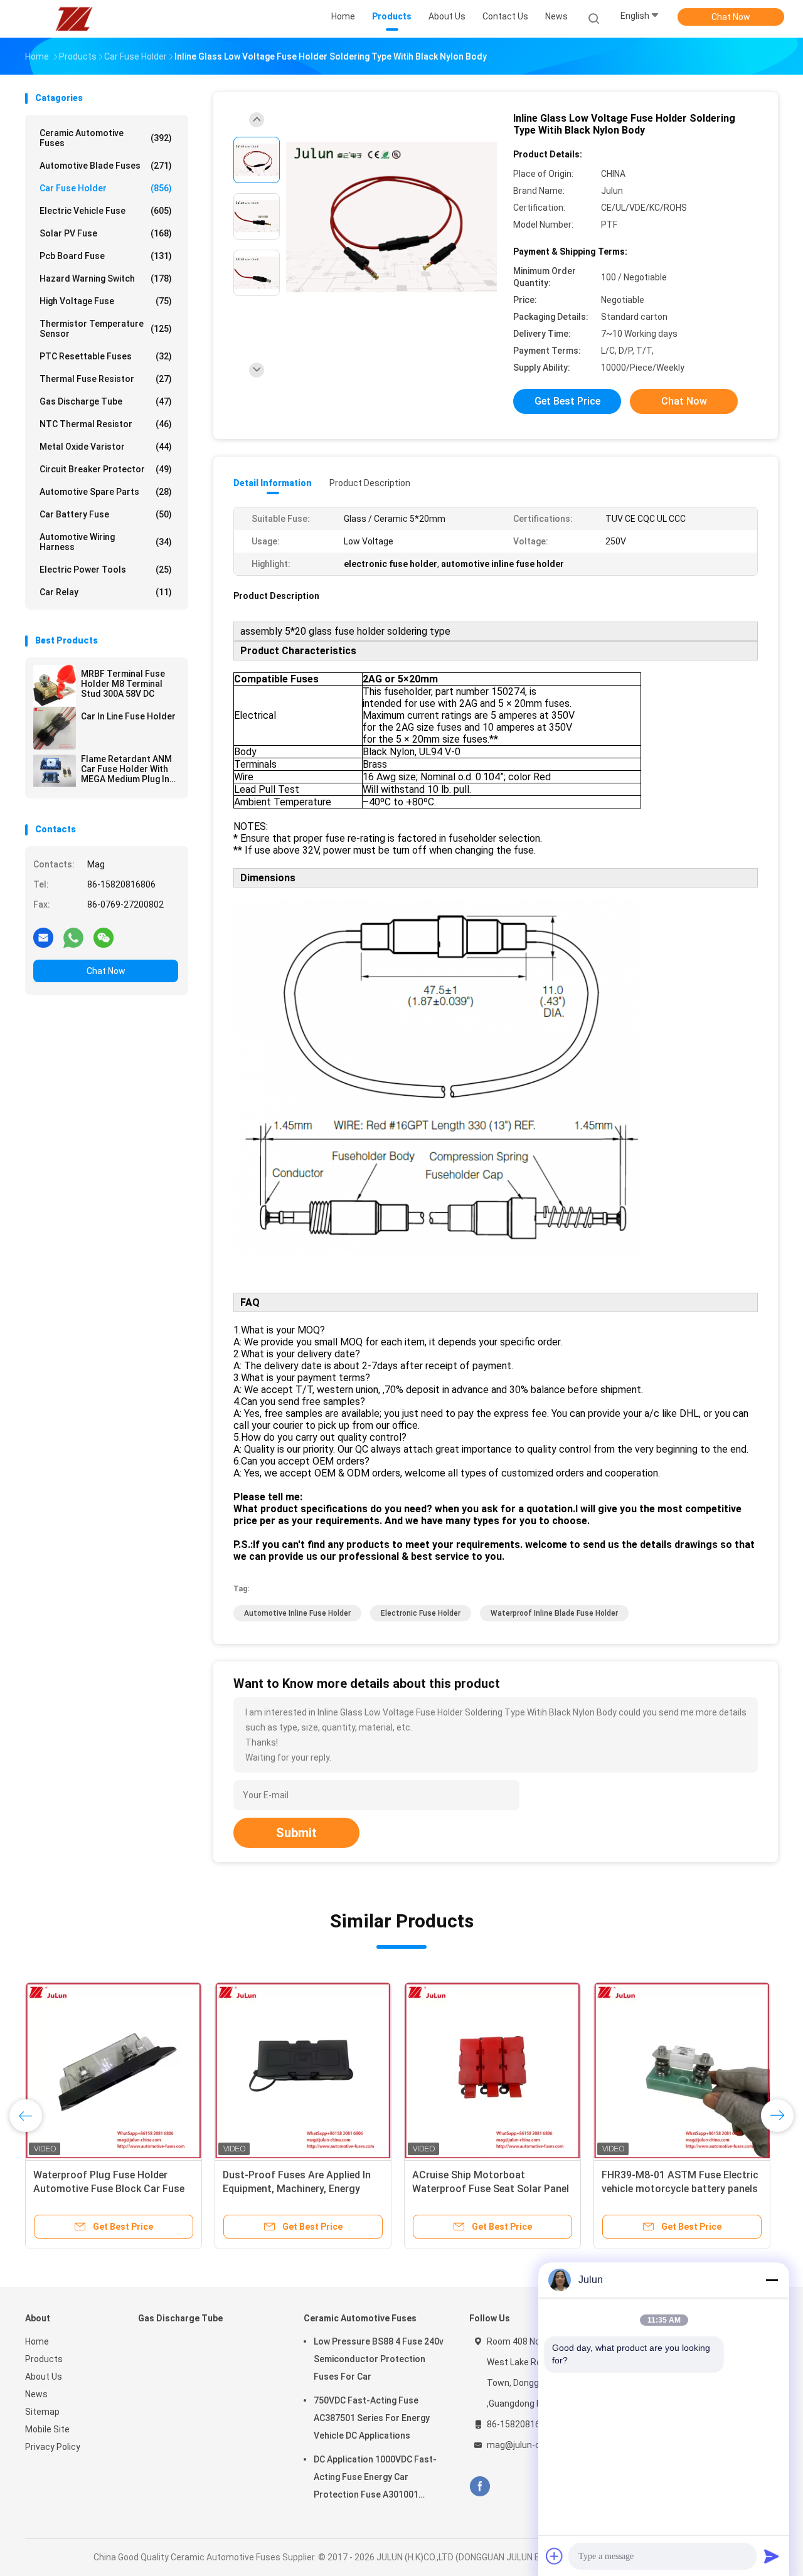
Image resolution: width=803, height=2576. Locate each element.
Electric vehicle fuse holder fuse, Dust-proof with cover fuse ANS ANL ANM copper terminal (108, 2189)
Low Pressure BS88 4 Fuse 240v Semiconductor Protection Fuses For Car (379, 2359)
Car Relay (106, 592)
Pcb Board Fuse (106, 256)
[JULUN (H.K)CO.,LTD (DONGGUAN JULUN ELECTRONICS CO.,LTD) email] (43, 937)
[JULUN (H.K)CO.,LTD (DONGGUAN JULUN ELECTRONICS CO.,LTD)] (74, 19)
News (36, 2394)
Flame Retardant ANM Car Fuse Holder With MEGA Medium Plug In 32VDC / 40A (126, 769)
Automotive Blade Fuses (106, 166)
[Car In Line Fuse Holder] (55, 728)
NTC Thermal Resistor (106, 424)
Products (44, 2359)
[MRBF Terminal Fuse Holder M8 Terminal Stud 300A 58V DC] (55, 686)
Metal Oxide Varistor (106, 447)
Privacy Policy (53, 2447)
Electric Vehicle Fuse (106, 211)
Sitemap (42, 2412)
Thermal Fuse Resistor (106, 379)
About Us (44, 2377)
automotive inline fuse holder (297, 1613)
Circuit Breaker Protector (106, 469)
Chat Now (731, 17)
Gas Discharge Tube (106, 401)
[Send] (772, 2556)
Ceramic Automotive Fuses (106, 138)
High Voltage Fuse (106, 301)
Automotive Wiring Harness (106, 542)
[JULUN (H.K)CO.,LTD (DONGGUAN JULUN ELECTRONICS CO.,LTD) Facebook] (480, 2487)
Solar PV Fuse (106, 233)
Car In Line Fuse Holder (128, 716)
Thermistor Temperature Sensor (106, 329)
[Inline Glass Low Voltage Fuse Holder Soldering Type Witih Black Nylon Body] (391, 218)
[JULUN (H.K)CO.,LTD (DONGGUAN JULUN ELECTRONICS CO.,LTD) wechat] (104, 937)
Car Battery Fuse (106, 514)
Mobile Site (47, 2429)
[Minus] (772, 2280)
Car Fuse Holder (106, 188)
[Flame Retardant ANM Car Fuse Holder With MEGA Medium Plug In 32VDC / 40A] (55, 771)
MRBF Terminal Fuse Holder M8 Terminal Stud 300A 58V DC (123, 684)
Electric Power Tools (106, 570)
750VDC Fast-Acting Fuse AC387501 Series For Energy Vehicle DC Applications (372, 2418)
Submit (296, 1833)
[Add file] (555, 2556)
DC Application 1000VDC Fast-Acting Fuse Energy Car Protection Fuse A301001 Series (375, 2479)
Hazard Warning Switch (106, 278)
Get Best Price (567, 401)
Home (37, 2341)
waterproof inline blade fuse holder (554, 1613)
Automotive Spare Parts (106, 492)
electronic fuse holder (421, 1613)
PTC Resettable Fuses (106, 356)
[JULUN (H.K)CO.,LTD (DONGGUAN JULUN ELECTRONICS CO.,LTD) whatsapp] (73, 937)
